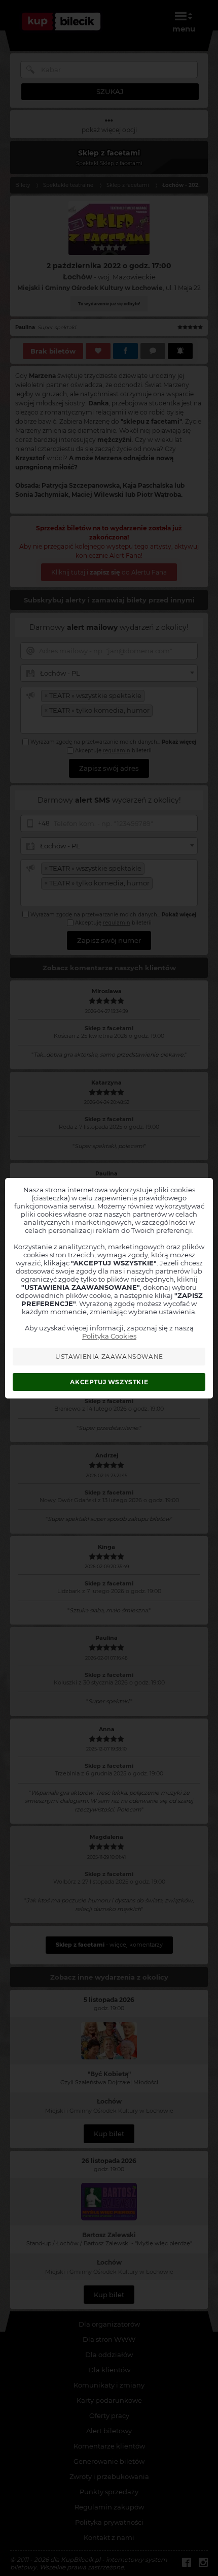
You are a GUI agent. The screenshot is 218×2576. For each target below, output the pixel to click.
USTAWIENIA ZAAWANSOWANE (109, 1357)
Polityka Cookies (109, 1336)
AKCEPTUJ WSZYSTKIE (109, 1382)
